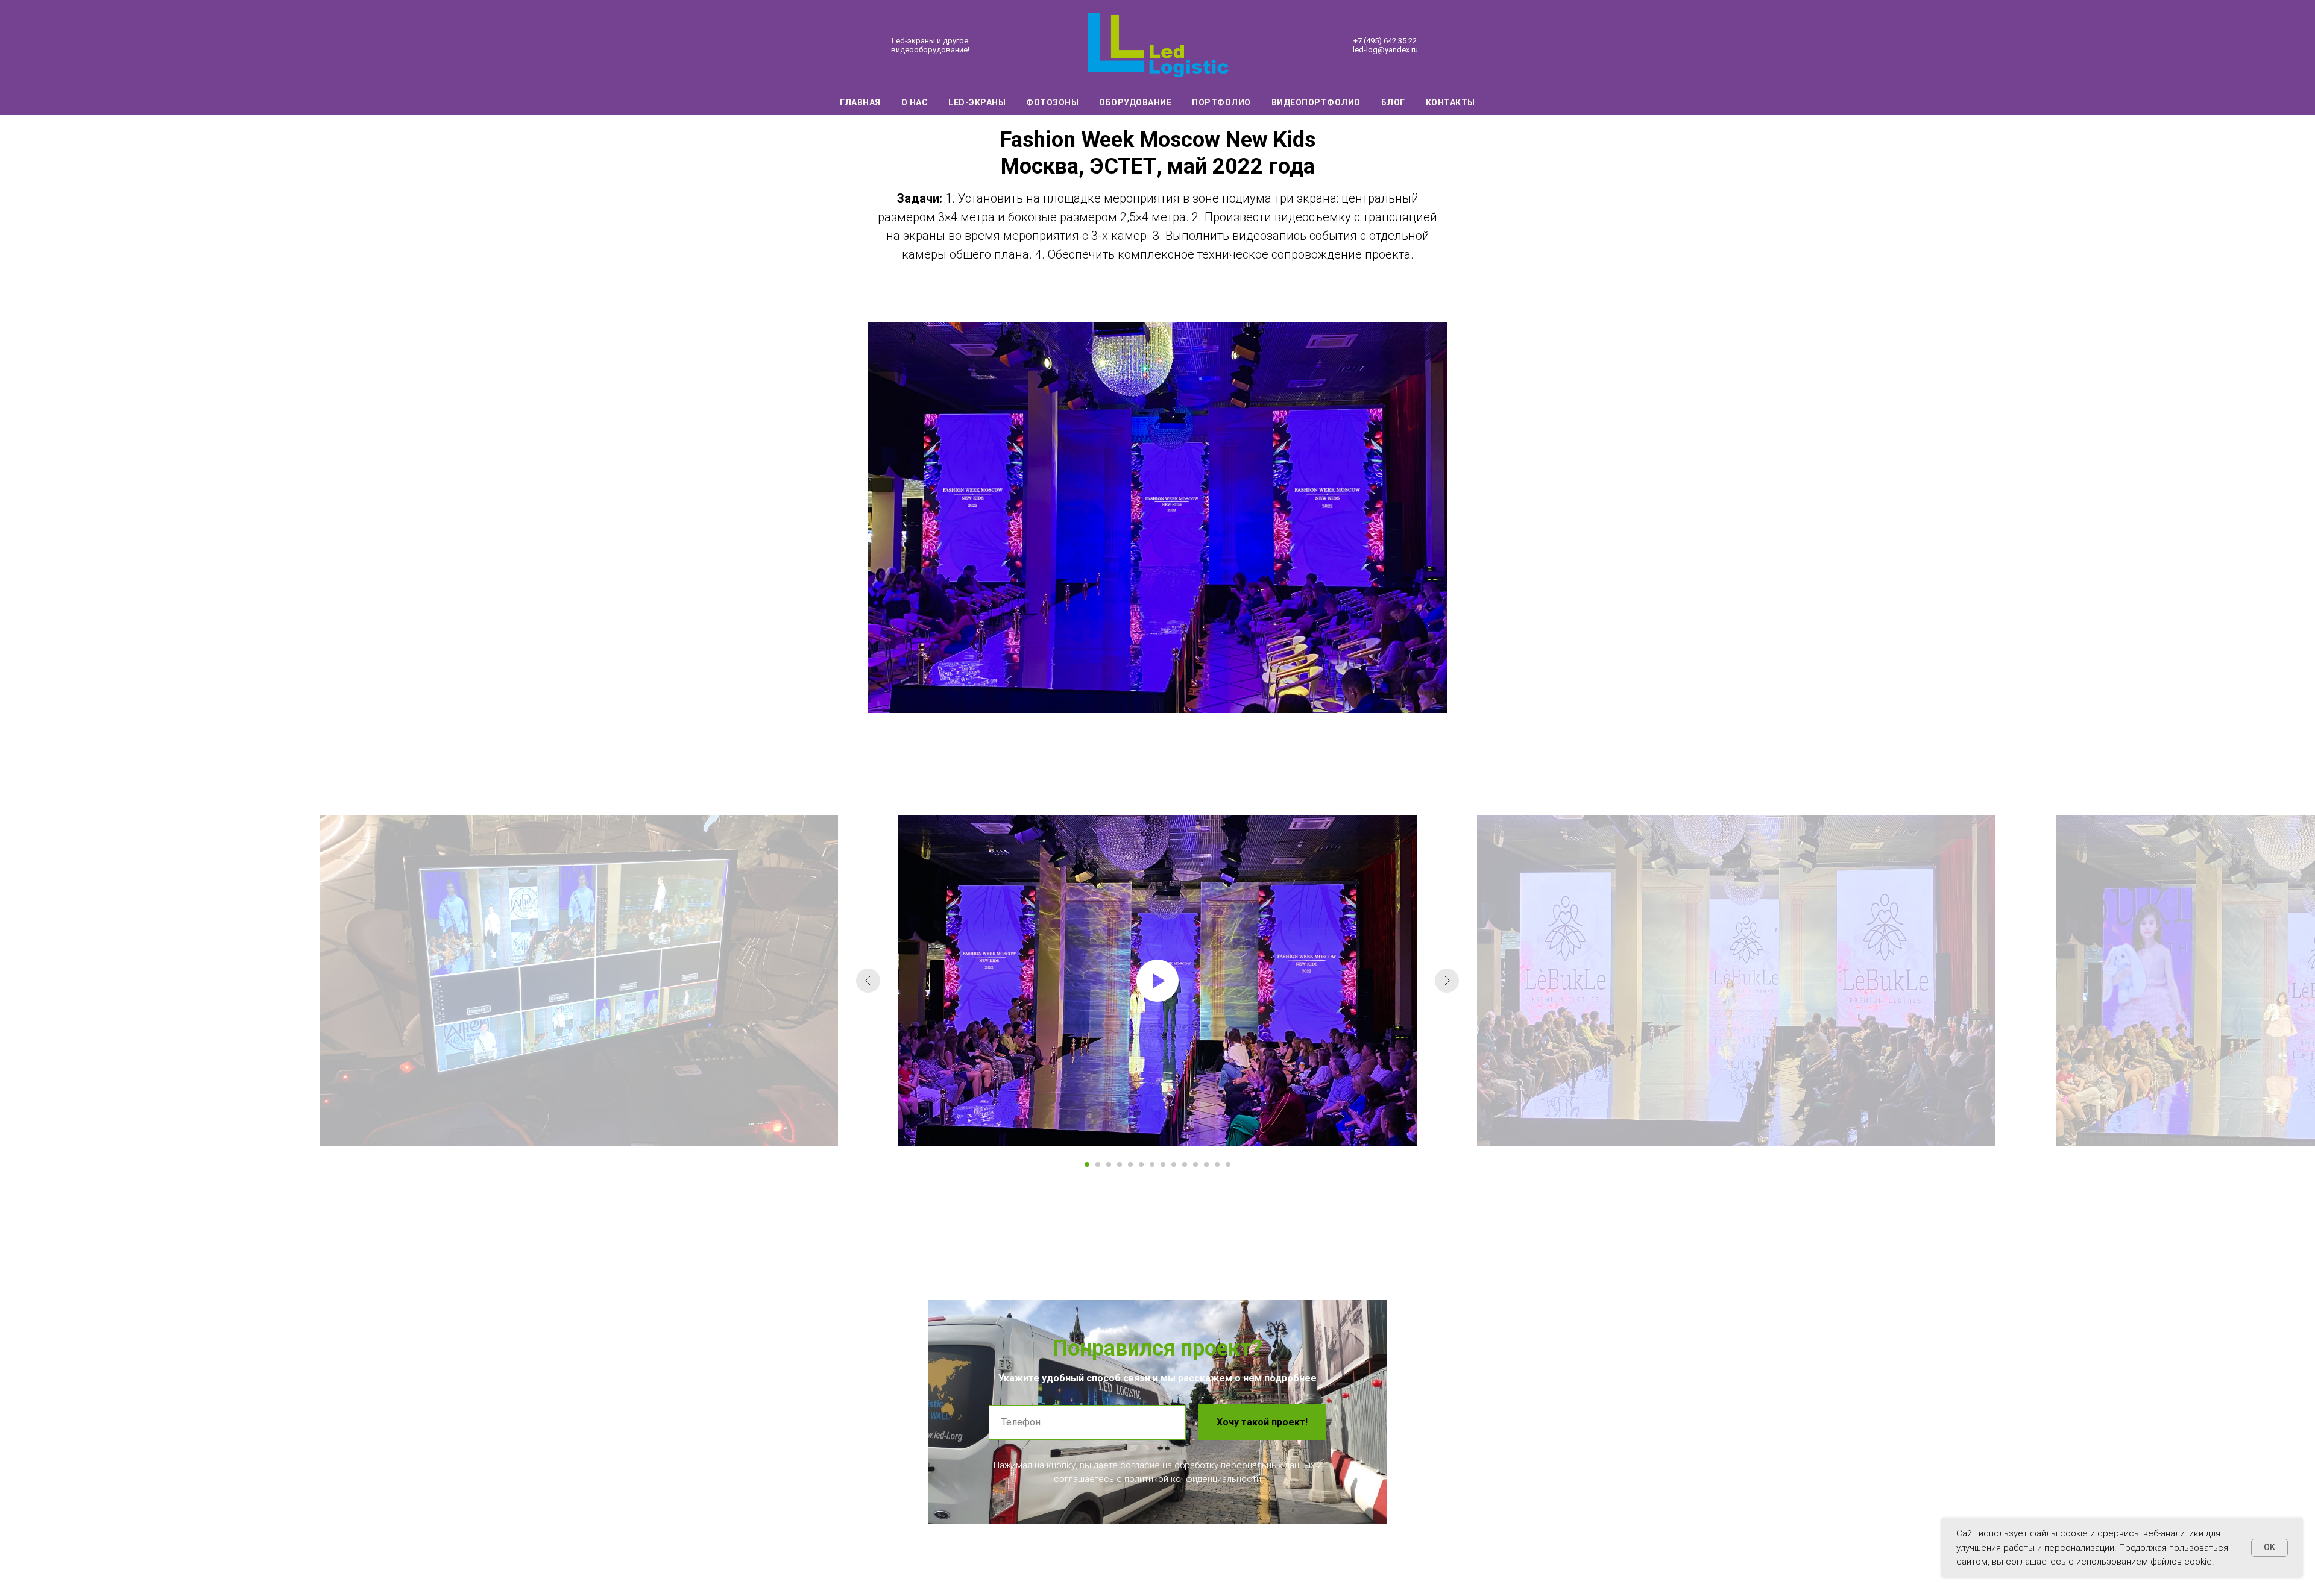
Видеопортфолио (1316, 102)
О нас (915, 102)
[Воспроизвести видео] (1157, 981)
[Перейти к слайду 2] (1098, 1164)
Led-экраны (977, 102)
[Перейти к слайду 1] (1087, 1164)
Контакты (1450, 102)
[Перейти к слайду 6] (1141, 1164)
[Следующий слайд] (1447, 981)
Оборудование (1135, 102)
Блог (1393, 102)
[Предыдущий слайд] (868, 981)
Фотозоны (1052, 102)
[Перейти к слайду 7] (1152, 1164)
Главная (860, 102)
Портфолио (1221, 102)
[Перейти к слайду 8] (1163, 1164)
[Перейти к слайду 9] (1174, 1164)
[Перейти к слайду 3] (1109, 1164)
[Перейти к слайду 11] (1195, 1164)
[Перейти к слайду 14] (1228, 1164)
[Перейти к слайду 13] (1217, 1164)
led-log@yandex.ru (1385, 50)
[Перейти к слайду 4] (1120, 1164)
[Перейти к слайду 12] (1206, 1164)
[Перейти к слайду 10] (1185, 1164)
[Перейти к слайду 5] (1130, 1164)
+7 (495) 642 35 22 (1385, 41)
